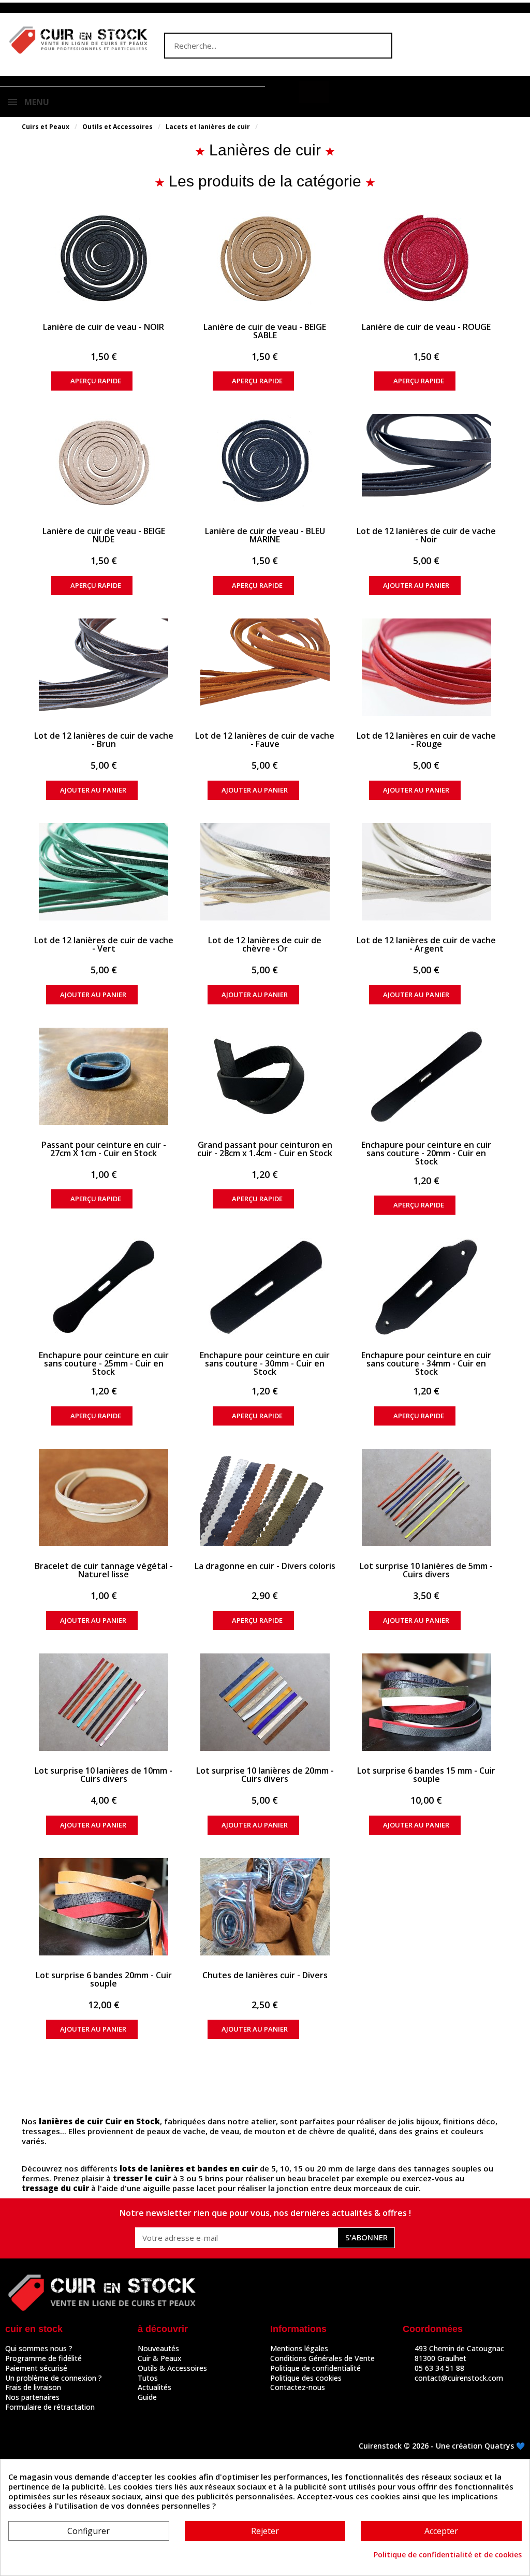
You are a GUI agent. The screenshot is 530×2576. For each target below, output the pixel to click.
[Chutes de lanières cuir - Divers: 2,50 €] (265, 1907)
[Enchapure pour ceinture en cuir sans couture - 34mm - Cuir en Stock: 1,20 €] (426, 1287)
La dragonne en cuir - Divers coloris (265, 1566)
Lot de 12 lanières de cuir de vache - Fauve (265, 740)
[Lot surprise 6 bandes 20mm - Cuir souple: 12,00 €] (104, 1907)
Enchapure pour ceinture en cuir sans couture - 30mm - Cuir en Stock (265, 1363)
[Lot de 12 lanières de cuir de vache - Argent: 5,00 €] (426, 872)
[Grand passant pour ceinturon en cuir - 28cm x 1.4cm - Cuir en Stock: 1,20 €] (265, 1076)
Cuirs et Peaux (46, 127)
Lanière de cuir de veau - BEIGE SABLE (265, 331)
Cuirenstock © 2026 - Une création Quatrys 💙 (442, 2446)
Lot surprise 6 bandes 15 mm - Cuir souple (426, 1775)
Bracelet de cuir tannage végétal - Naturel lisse (104, 1570)
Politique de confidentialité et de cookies (448, 2555)
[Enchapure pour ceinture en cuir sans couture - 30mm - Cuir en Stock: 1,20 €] (265, 1287)
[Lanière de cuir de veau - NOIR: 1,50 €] (104, 258)
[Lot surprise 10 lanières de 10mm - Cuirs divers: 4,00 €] (104, 1702)
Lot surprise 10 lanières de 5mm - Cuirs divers (426, 1570)
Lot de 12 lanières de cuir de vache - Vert (104, 944)
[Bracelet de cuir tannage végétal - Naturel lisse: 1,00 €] (104, 1498)
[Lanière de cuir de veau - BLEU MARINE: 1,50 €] (265, 463)
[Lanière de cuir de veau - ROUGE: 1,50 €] (426, 258)
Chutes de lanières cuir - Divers (265, 1975)
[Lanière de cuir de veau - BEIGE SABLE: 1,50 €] (265, 258)
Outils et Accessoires (117, 127)
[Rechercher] (378, 46)
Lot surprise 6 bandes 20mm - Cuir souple (104, 1979)
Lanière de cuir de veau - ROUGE (426, 327)
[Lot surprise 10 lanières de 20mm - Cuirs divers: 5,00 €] (265, 1702)
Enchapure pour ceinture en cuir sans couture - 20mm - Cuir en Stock (426, 1153)
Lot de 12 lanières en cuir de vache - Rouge (426, 740)
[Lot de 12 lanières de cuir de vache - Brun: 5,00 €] (104, 667)
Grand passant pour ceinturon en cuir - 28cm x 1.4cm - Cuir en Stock (265, 1149)
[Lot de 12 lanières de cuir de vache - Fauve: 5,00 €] (265, 667)
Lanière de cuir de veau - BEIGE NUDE (104, 535)
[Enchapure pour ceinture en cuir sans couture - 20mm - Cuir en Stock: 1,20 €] (426, 1076)
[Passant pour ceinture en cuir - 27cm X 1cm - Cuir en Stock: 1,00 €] (104, 1076)
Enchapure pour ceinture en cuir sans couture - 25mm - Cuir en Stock (104, 1363)
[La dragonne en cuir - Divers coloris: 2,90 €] (265, 1498)
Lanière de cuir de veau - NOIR (104, 327)
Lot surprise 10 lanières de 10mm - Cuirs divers (104, 1775)
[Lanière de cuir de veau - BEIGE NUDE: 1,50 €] (104, 463)
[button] (314, 92)
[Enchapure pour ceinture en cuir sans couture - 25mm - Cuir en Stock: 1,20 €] (104, 1287)
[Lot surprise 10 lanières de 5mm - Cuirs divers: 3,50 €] (426, 1498)
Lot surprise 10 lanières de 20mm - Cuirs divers (265, 1775)
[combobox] (258, 46)
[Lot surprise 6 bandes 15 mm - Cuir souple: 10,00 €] (426, 1702)
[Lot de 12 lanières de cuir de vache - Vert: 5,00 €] (104, 872)
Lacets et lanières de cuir (208, 127)
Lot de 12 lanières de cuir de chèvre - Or (265, 944)
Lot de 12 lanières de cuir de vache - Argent (426, 944)
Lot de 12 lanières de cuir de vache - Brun (104, 740)
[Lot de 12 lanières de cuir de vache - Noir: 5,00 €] (426, 463)
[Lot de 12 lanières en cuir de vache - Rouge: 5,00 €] (426, 667)
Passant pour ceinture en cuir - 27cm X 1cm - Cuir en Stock (104, 1149)
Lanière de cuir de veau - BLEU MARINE (265, 535)
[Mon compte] (285, 93)
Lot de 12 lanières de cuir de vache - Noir (426, 535)
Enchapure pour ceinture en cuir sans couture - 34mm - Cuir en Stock (426, 1363)
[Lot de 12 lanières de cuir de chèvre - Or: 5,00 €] (265, 872)
